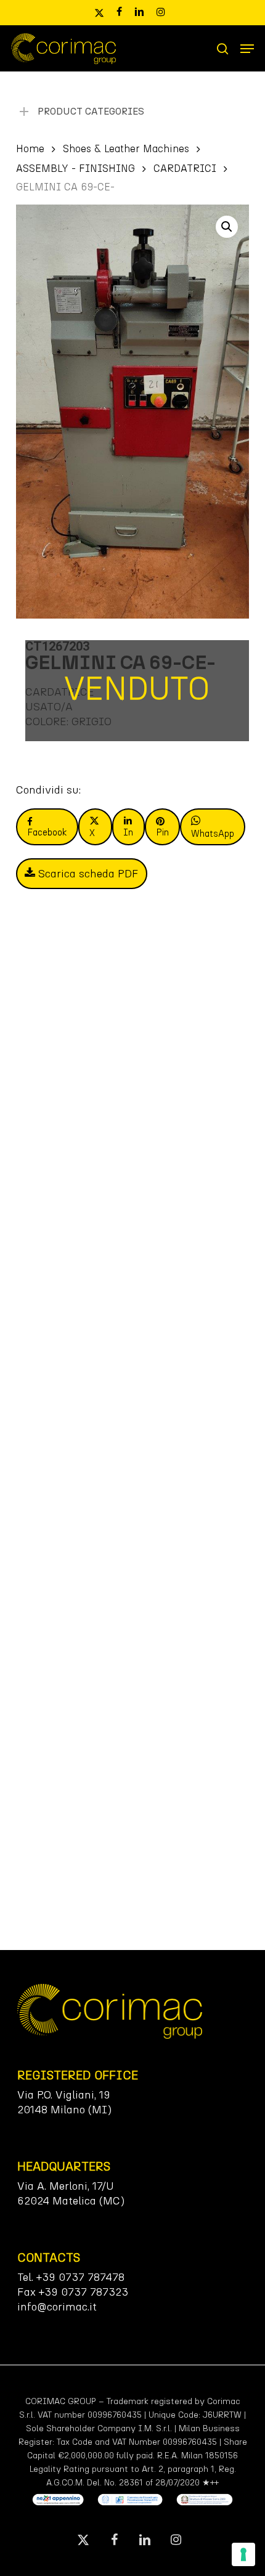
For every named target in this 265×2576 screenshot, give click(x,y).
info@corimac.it (57, 2307)
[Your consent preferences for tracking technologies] (243, 2554)
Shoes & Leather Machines (126, 148)
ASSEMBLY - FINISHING (75, 168)
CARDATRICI (185, 168)
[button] (247, 49)
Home (30, 148)
